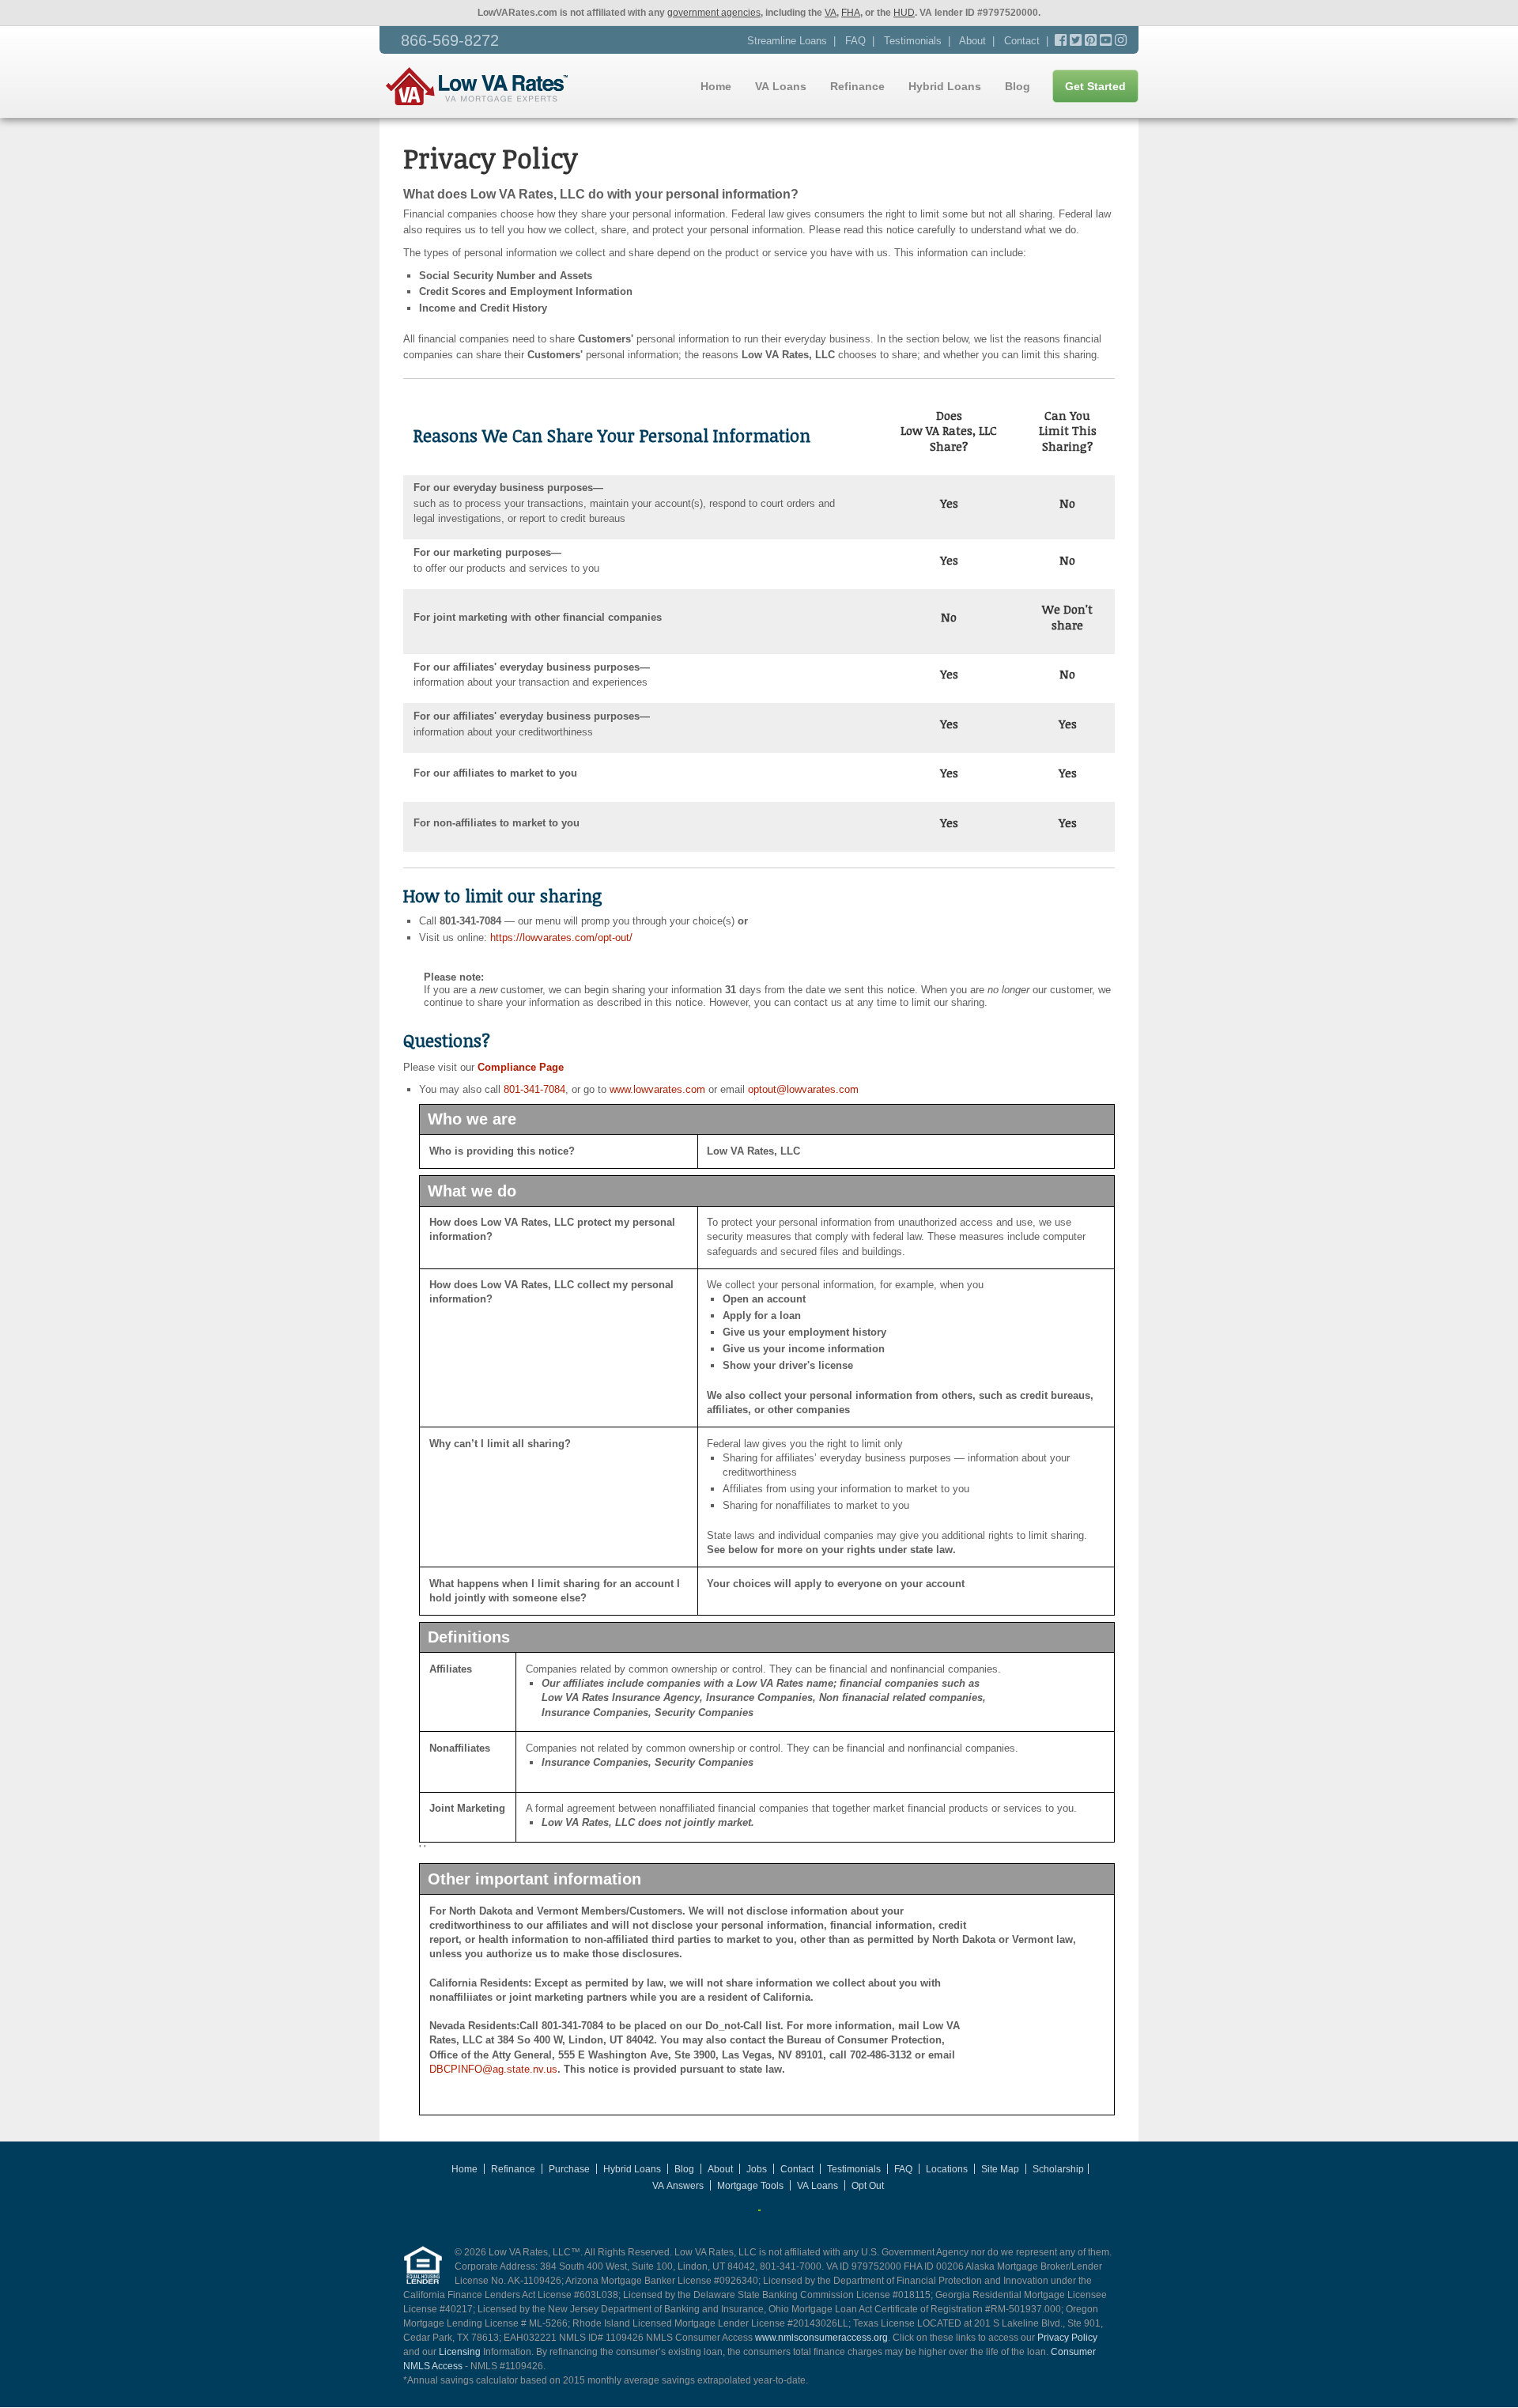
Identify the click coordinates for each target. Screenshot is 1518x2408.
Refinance (857, 86)
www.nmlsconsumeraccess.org (821, 2338)
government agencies (714, 13)
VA (831, 13)
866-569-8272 (450, 40)
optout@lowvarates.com (803, 1089)
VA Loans (781, 86)
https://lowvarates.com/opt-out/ (561, 937)
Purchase (569, 2169)
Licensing (460, 2352)
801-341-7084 (534, 1089)
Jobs (757, 2169)
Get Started (1095, 86)
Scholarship (1058, 2169)
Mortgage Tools (750, 2186)
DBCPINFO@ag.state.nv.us (493, 2069)
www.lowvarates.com (657, 1089)
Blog (1018, 86)
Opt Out (868, 2186)
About (972, 41)
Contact (1022, 41)
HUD (904, 13)
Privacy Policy (1067, 2338)
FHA (851, 13)
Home (716, 86)
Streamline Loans (787, 41)
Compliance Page (519, 1067)
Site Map (1000, 2169)
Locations (947, 2169)
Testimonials (913, 41)
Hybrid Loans (945, 86)
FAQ (855, 41)
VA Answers (678, 2186)
